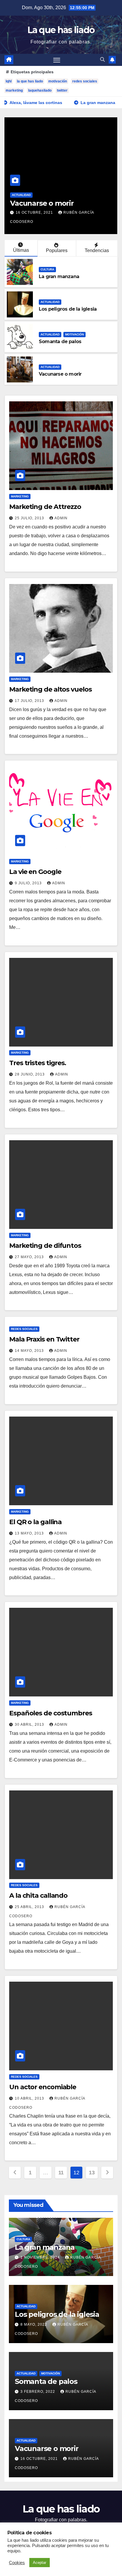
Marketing (20, 496)
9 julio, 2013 (29, 883)
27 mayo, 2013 (30, 1257)
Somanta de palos (60, 342)
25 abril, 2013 (30, 1907)
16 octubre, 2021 (35, 212)
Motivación (74, 334)
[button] (102, 60)
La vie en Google (35, 872)
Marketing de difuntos (45, 1246)
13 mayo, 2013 (30, 1533)
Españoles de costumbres (51, 1713)
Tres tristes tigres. (38, 1063)
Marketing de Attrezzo (45, 507)
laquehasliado (40, 90)
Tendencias (97, 250)
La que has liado (61, 30)
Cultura (47, 269)
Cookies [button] (17, 2563)
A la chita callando (38, 1895)
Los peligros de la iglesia (68, 309)
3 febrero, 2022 (38, 2392)
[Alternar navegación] (57, 60)
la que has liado (30, 81)
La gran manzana (59, 276)
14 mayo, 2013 (30, 1351)
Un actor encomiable (43, 2087)
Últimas (21, 250)
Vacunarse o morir (42, 203)
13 (92, 2173)
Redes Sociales (24, 1329)
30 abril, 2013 (30, 1725)
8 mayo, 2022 (34, 2324)
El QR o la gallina (35, 1522)
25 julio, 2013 (30, 518)
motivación (58, 81)
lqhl (9, 81)
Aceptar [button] (40, 2563)
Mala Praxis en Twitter (44, 1339)
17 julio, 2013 (30, 701)
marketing (14, 90)
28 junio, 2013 (30, 1074)
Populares (57, 250)
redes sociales (85, 81)
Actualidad (21, 195)
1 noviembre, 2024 (41, 2257)
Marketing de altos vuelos (50, 689)
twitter (62, 90)
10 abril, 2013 (30, 2098)
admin (61, 518)
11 (61, 2173)
